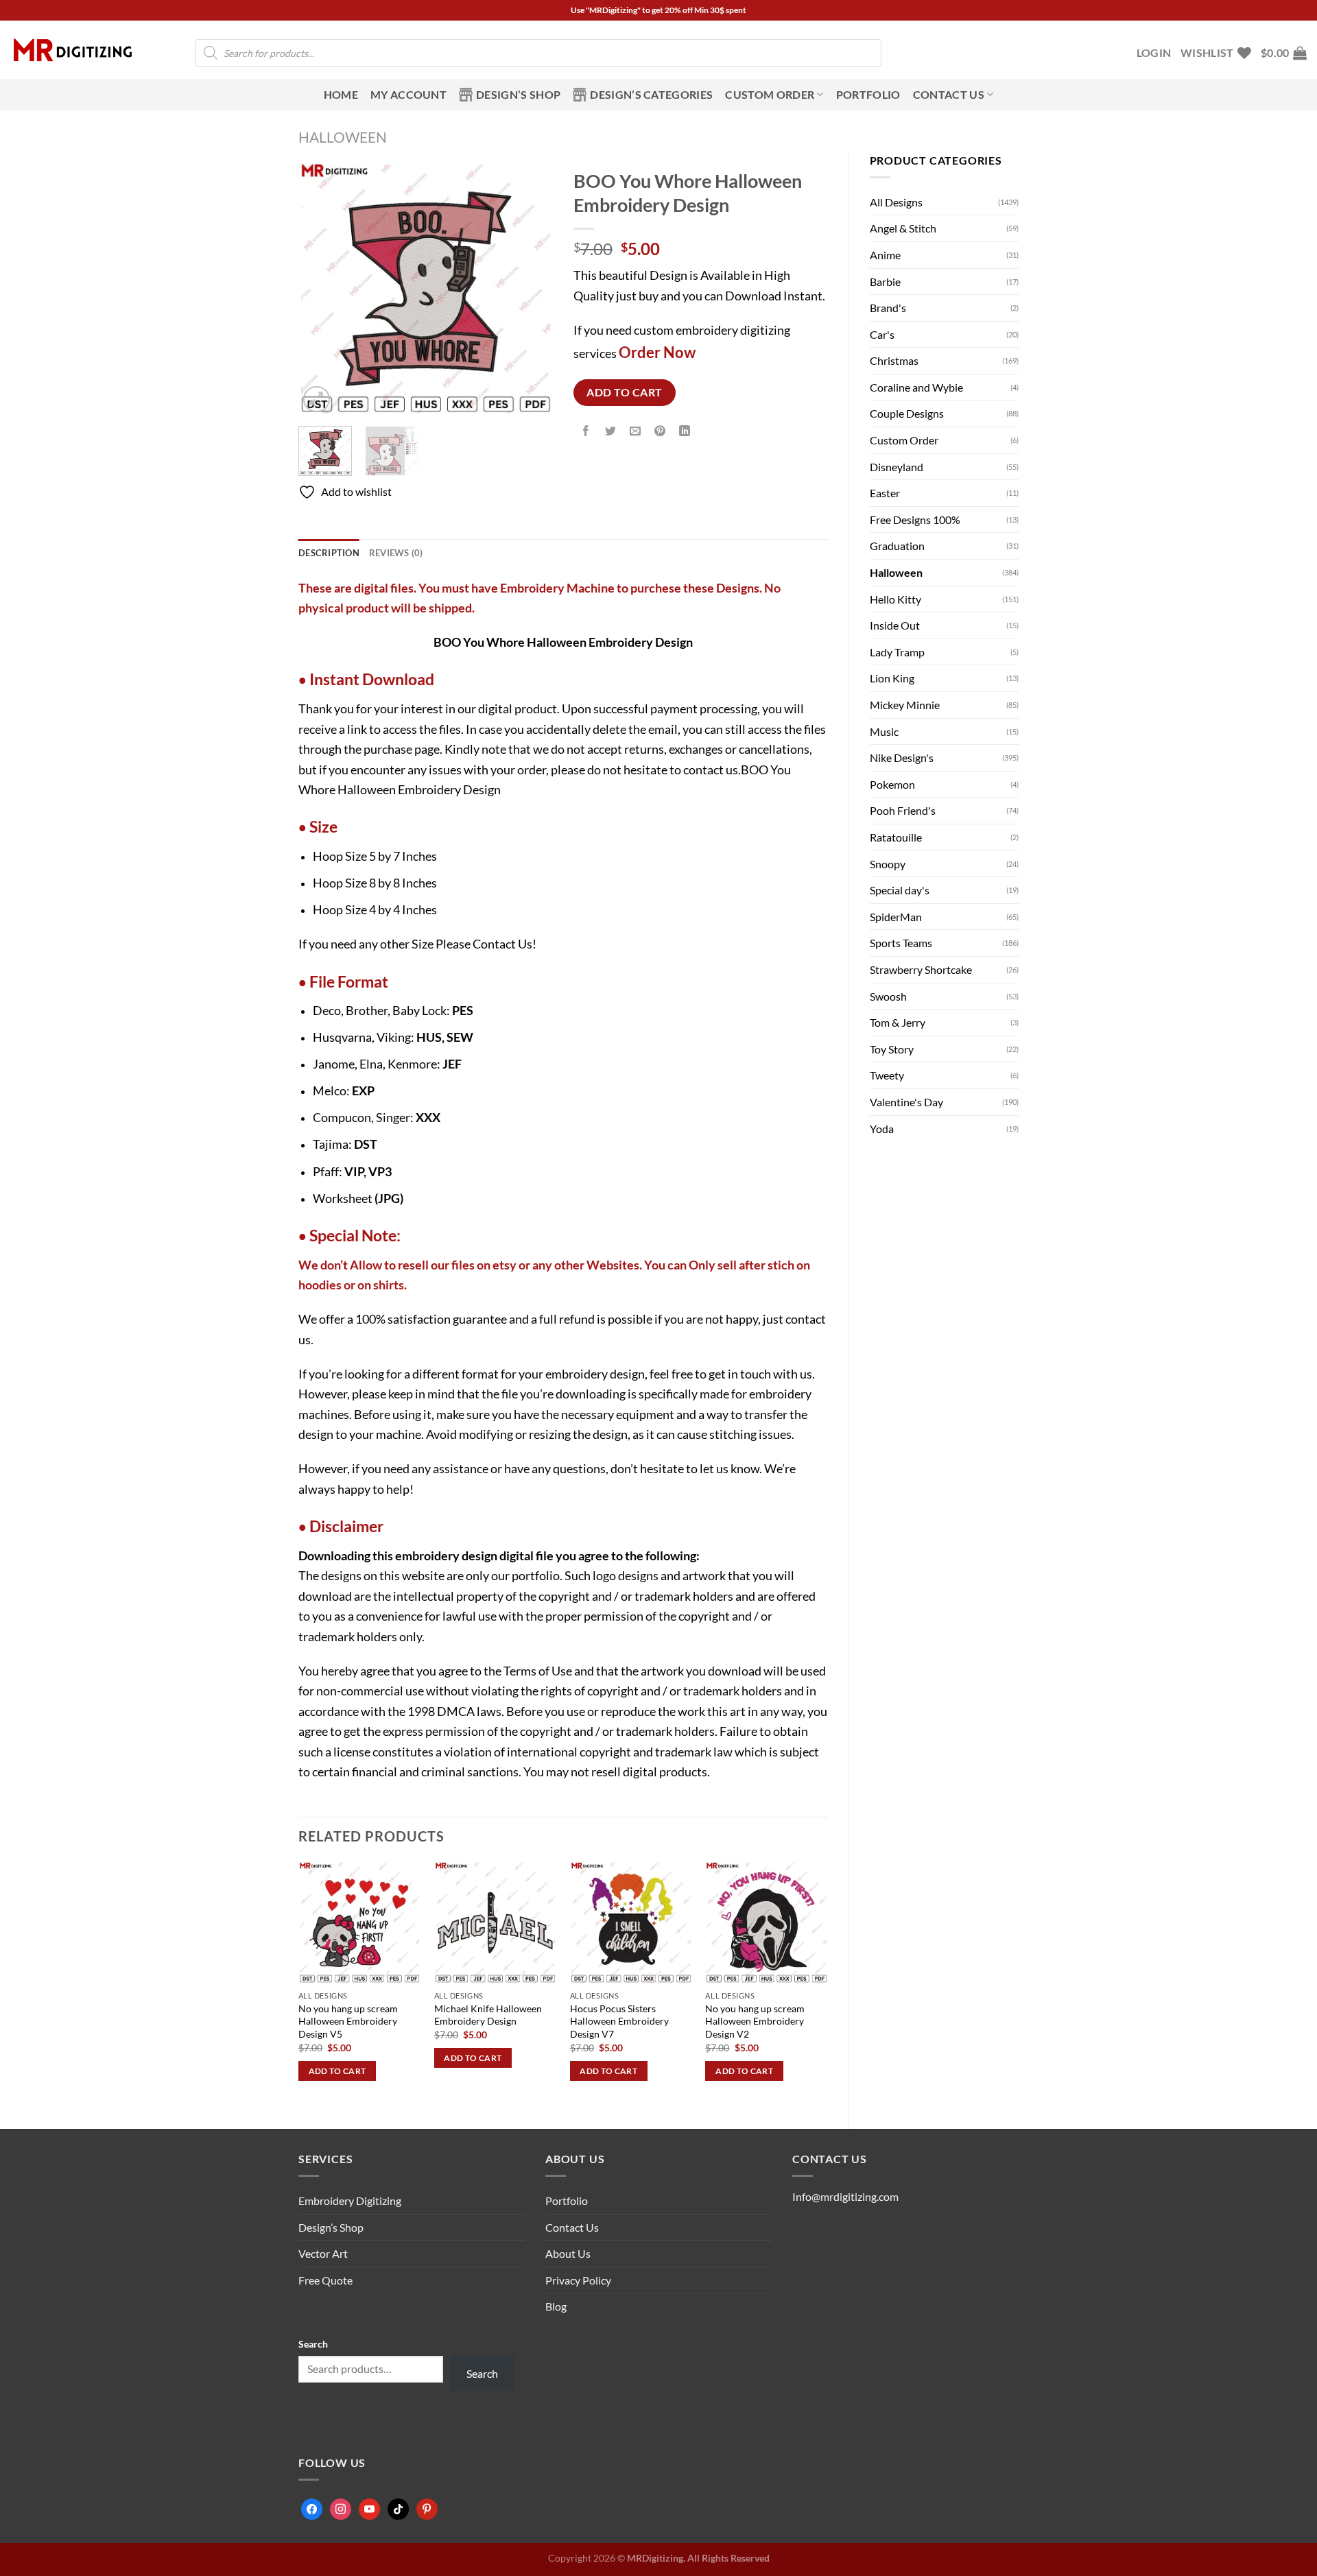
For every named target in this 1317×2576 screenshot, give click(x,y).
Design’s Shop (518, 94)
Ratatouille (896, 837)
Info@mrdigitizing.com (845, 2196)
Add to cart (624, 392)
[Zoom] (317, 399)
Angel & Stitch (903, 228)
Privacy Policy (578, 2280)
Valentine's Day (906, 1102)
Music (884, 731)
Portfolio (868, 94)
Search (313, 2344)
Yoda (882, 1129)
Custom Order (770, 94)
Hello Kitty (895, 599)
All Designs (896, 202)
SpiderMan (896, 917)
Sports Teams (901, 943)
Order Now (657, 352)
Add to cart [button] (337, 2071)
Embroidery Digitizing (350, 2201)
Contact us (949, 94)
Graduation (897, 546)
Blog (556, 2306)
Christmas (894, 360)
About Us (568, 2253)
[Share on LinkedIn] (685, 432)
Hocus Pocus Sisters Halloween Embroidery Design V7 (619, 2021)
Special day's (900, 890)
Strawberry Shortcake (921, 969)
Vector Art (323, 2253)
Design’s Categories (651, 94)
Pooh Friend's (903, 810)
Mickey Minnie (905, 705)
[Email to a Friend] (636, 432)
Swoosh (888, 996)
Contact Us (502, 944)
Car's (882, 334)
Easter (885, 493)
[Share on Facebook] (585, 432)
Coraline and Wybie (916, 387)
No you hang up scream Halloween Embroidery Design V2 (755, 2021)
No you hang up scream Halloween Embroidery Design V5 (348, 2021)
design (479, 1555)
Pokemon (892, 784)
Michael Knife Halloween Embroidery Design (488, 2015)
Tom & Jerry (898, 1022)
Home (341, 94)
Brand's (888, 308)
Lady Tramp (897, 652)
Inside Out (895, 625)
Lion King (892, 678)
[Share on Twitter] (610, 432)
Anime (885, 255)
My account (408, 94)
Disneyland (897, 467)
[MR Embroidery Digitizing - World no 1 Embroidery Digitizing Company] (73, 50)
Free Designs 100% (915, 520)
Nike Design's (902, 758)
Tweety (887, 1075)
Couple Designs (907, 413)
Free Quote (325, 2280)
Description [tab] (329, 553)
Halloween (343, 137)
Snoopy (888, 864)
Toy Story (892, 1049)
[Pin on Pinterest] (660, 432)
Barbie (885, 282)
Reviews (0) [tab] (396, 553)
